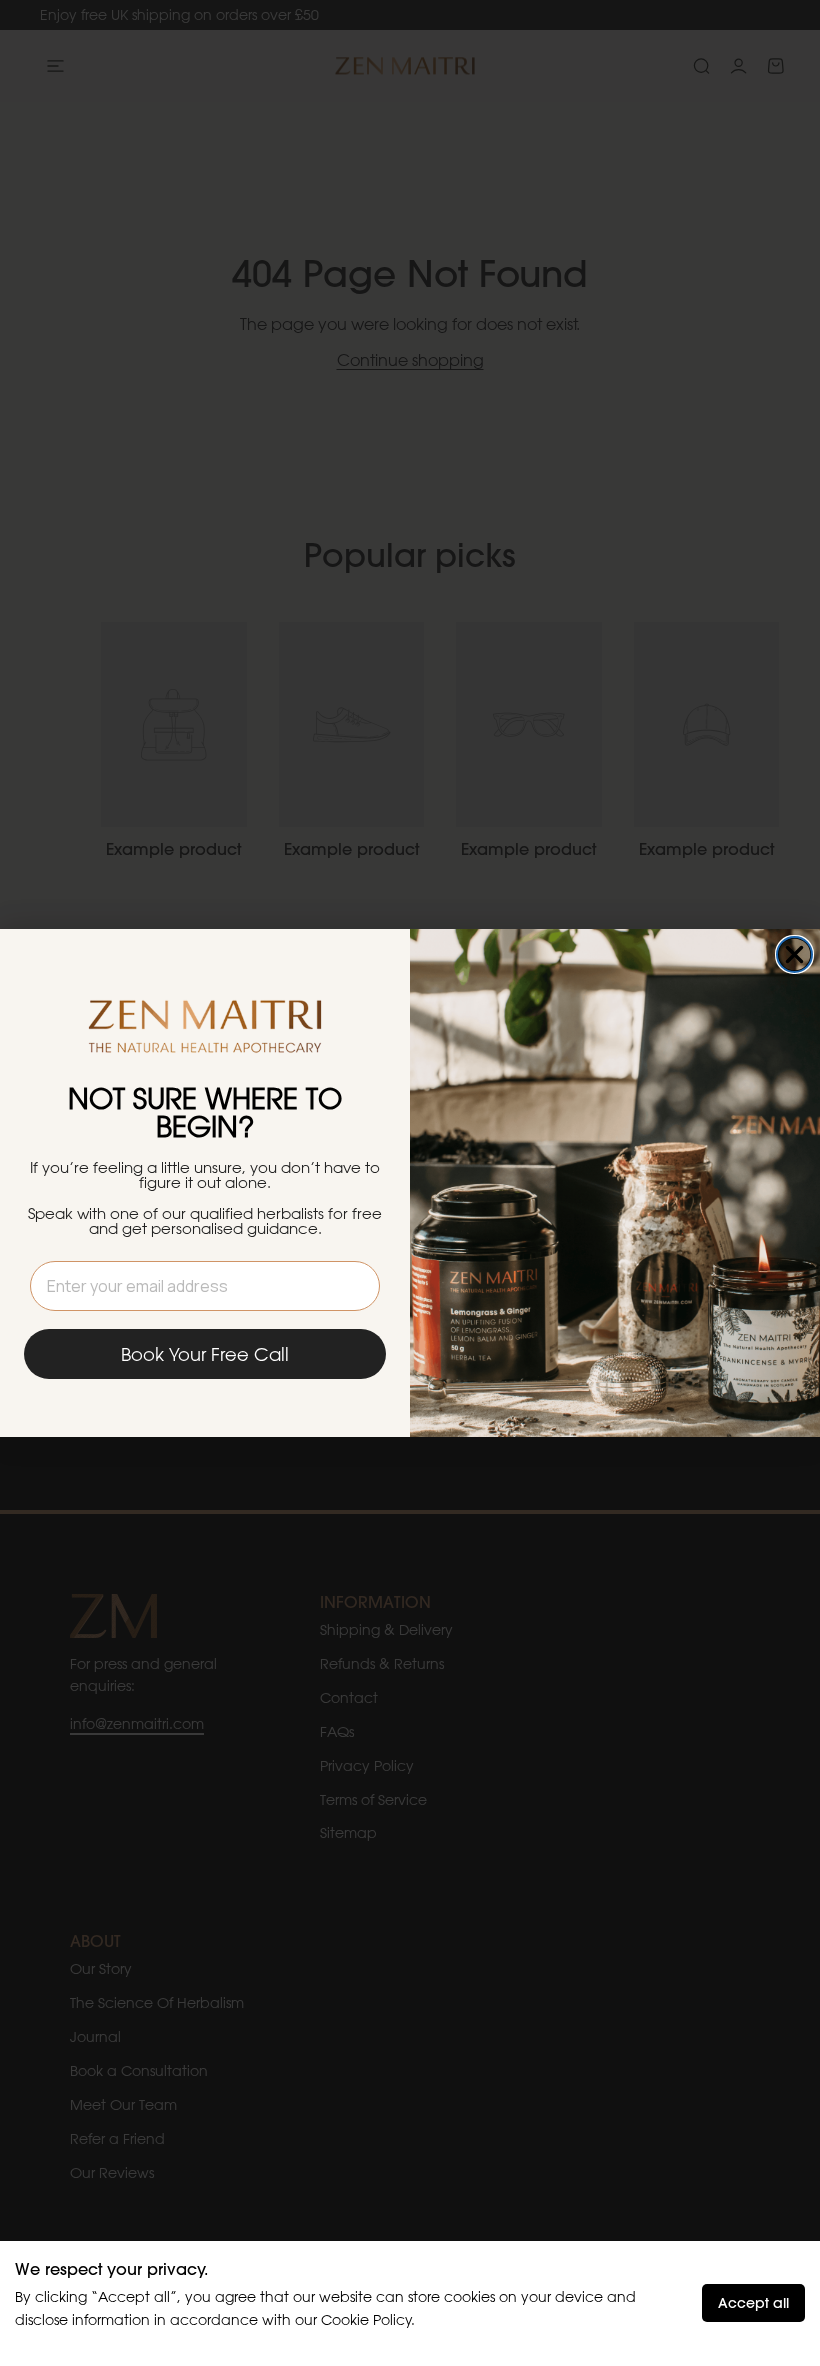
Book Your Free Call (205, 1354)
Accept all (753, 2303)
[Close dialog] (794, 954)
